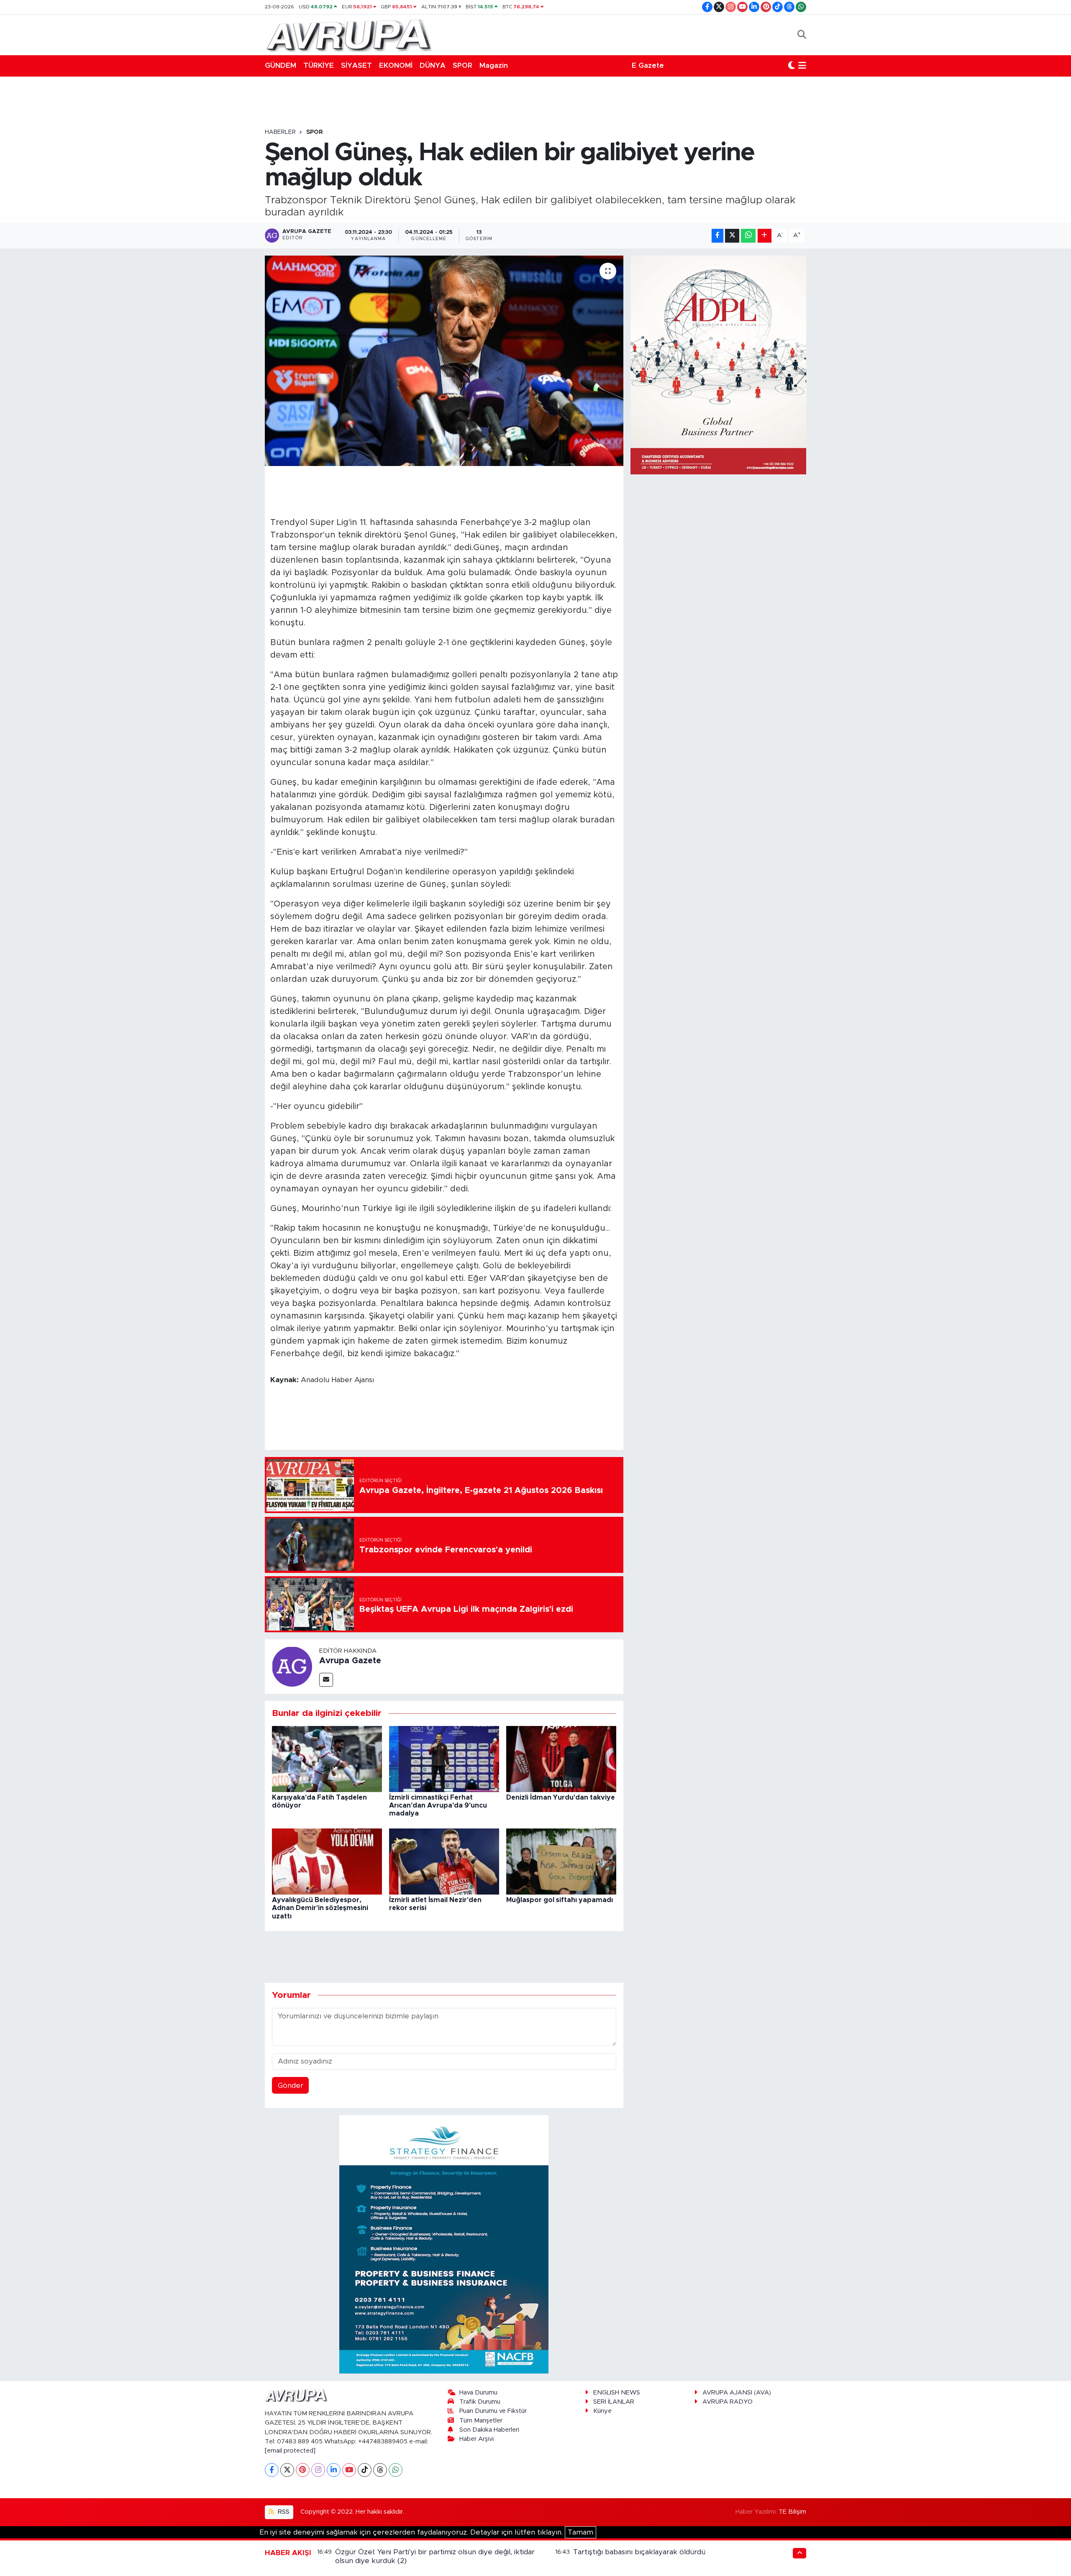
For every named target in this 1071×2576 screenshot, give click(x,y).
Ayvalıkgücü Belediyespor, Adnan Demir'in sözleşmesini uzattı (320, 1908)
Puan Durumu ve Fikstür (493, 2411)
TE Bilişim (792, 2512)
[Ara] (802, 35)
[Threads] (380, 2470)
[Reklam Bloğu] (444, 2244)
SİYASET (356, 65)
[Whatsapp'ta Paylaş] (748, 236)
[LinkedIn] (334, 2470)
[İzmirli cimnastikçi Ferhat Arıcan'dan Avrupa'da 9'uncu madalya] (444, 1758)
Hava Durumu (478, 2393)
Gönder (291, 2086)
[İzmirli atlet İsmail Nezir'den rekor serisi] (444, 1861)
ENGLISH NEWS (617, 2393)
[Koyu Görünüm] (792, 66)
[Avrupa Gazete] (348, 34)
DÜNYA (433, 65)
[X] (287, 2470)
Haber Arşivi (477, 2439)
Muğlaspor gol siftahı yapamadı (560, 1900)
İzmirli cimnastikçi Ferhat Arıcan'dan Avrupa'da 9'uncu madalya (438, 1805)
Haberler (280, 132)
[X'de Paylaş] (732, 236)
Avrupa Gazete (350, 1661)
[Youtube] (349, 2470)
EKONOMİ (396, 65)
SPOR (462, 65)
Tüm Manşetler (481, 2421)
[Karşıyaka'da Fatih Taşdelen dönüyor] (327, 1758)
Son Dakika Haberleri (489, 2430)
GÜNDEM (281, 65)
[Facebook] (272, 2470)
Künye (602, 2411)
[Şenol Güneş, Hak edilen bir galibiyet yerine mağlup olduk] (444, 361)
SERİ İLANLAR (614, 2402)
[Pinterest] (303, 2470)
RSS (283, 2512)
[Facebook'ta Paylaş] (717, 236)
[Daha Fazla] (765, 236)
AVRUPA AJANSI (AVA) (737, 2393)
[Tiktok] (365, 2470)
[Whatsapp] (396, 2470)
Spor (315, 132)
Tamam (580, 2532)
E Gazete (648, 65)
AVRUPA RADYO (728, 2402)
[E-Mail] (326, 1680)
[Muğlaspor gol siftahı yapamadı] (561, 1861)
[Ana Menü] (802, 66)
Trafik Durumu (480, 2402)
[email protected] (290, 2451)
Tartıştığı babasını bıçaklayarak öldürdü (639, 2552)
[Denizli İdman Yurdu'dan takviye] (561, 1758)
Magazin (494, 65)
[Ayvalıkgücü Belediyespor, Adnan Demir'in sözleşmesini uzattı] (327, 1861)
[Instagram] (318, 2470)
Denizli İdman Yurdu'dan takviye (561, 1798)
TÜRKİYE (319, 65)
